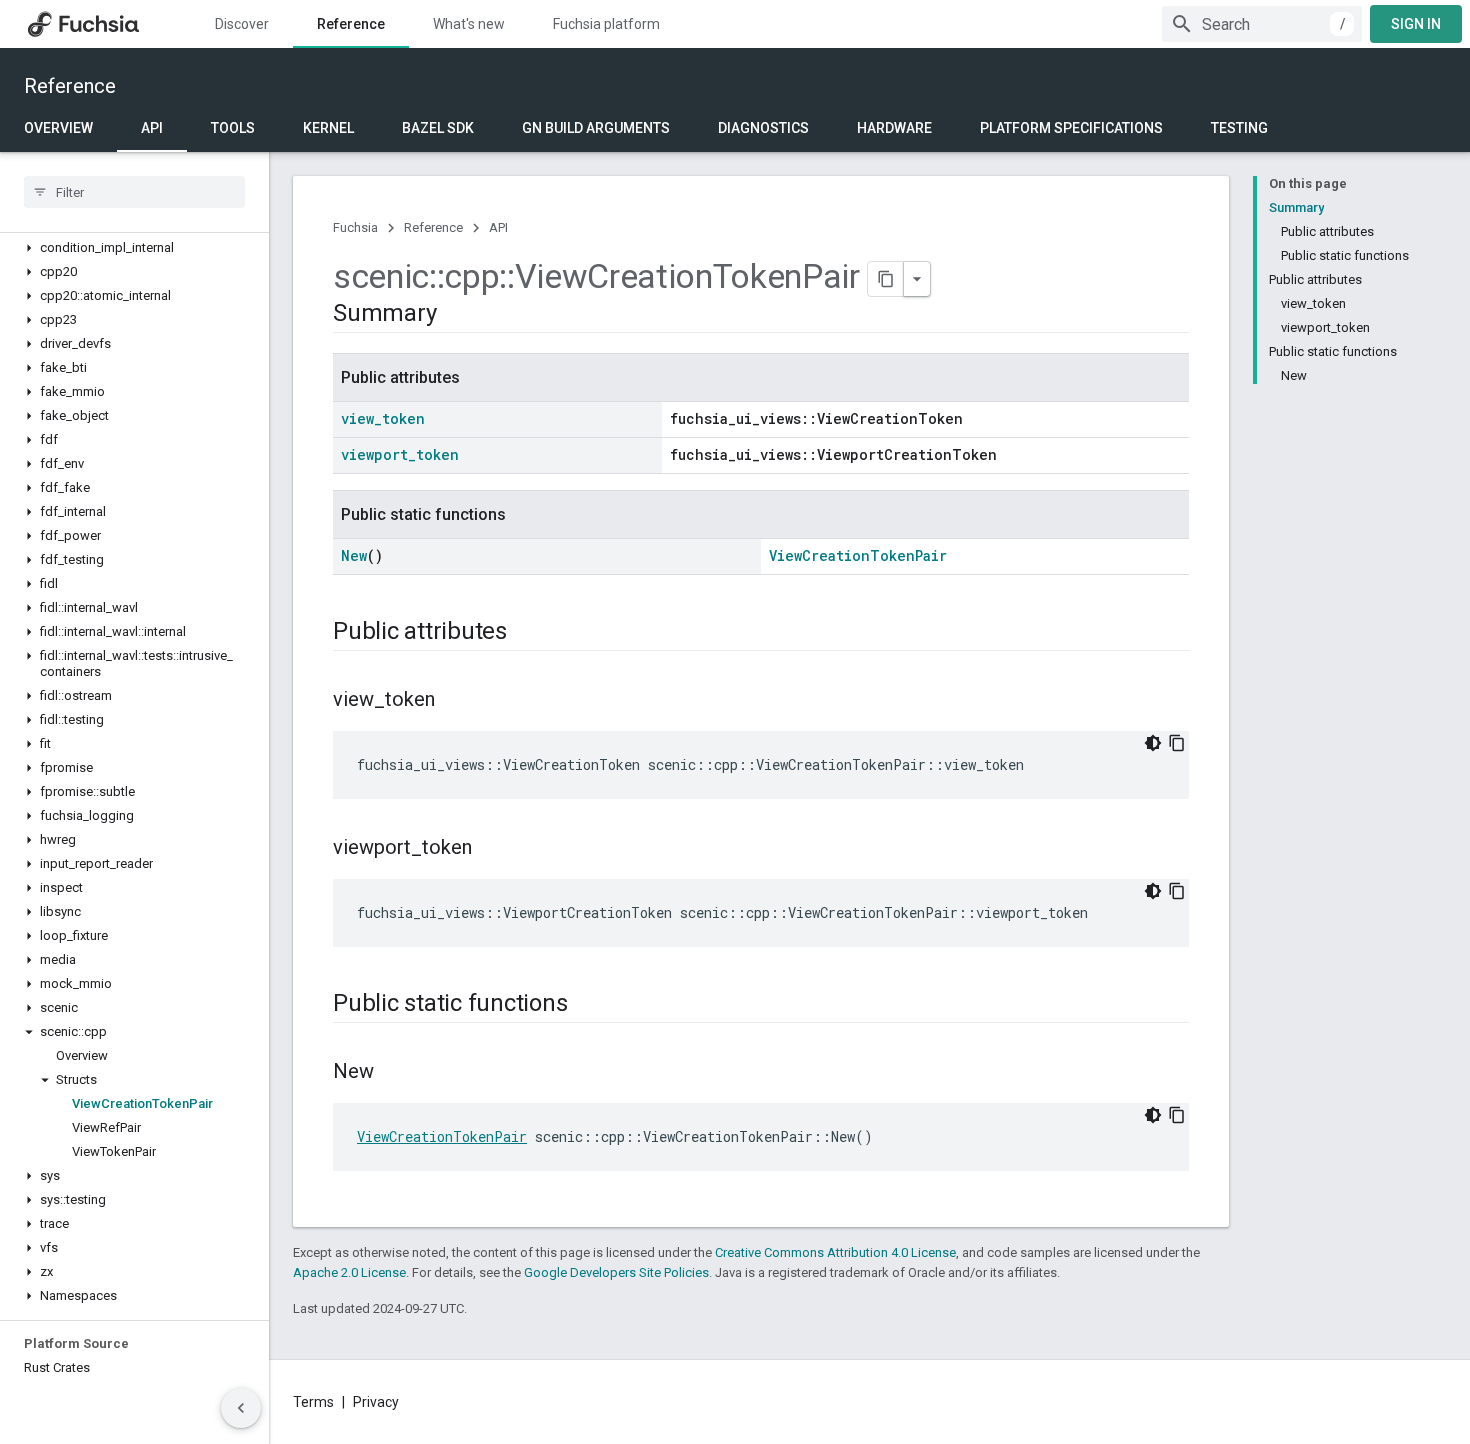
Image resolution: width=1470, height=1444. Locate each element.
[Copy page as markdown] (886, 279)
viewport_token (400, 454)
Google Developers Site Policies (616, 1272)
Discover (242, 24)
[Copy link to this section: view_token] (455, 701)
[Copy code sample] (1177, 743)
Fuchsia (355, 227)
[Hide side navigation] (241, 1408)
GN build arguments (596, 128)
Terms (313, 1402)
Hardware (894, 128)
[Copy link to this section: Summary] (456, 315)
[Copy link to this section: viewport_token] (492, 849)
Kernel (328, 128)
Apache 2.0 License (349, 1272)
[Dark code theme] (1153, 743)
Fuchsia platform (606, 24)
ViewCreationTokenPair (858, 555)
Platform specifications (1071, 128)
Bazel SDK (438, 128)
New (354, 555)
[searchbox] (134, 192)
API (152, 128)
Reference (351, 24)
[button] (134, 248)
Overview (58, 128)
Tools (233, 128)
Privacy (376, 1402)
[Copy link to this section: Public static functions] (587, 1005)
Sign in (1416, 24)
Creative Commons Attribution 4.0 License (835, 1252)
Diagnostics (763, 128)
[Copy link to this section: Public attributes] (527, 633)
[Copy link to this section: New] (394, 1073)
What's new (469, 24)
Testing (1239, 128)
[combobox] (1262, 24)
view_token (383, 418)
